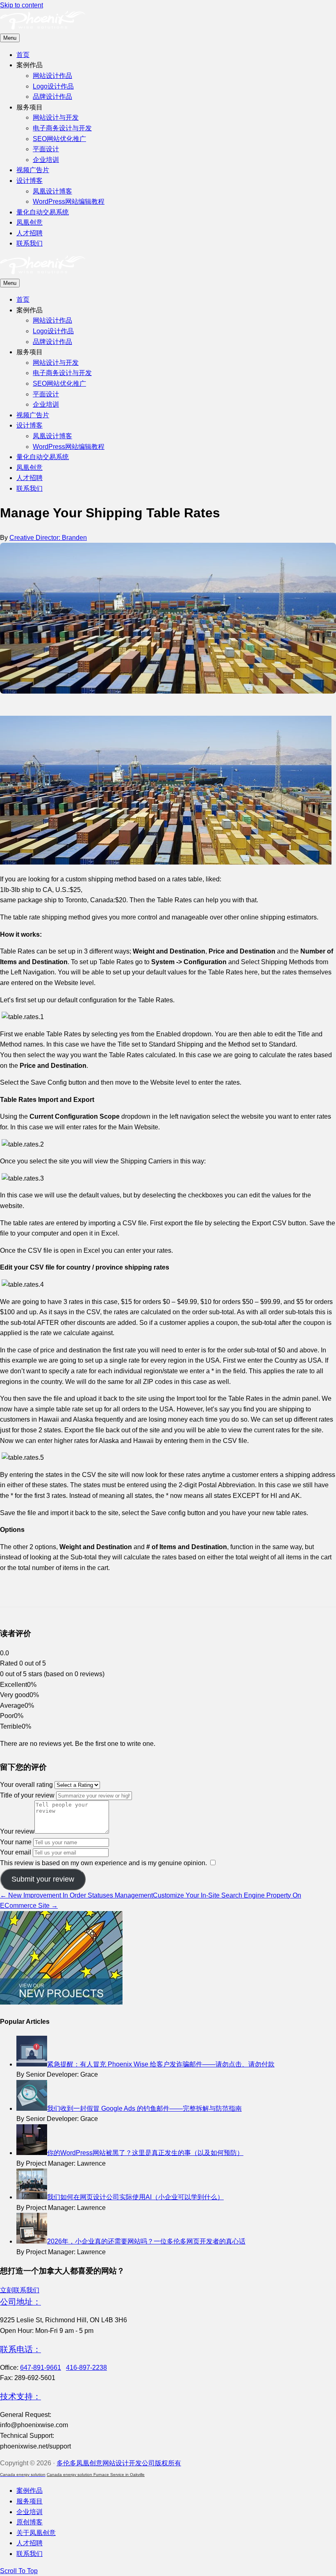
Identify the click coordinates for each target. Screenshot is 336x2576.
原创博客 (30, 2522)
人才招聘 (30, 233)
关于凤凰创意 (36, 2533)
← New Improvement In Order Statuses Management (76, 1895)
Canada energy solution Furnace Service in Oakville (96, 2475)
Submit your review (43, 1879)
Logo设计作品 (53, 86)
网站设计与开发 (56, 117)
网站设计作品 (52, 76)
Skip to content (22, 5)
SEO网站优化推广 (59, 139)
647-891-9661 (41, 2368)
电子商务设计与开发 (62, 128)
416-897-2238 (86, 2368)
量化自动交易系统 (43, 212)
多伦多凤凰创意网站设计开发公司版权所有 (119, 2463)
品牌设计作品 (52, 97)
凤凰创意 (30, 222)
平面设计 (46, 149)
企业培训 (46, 160)
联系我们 (30, 243)
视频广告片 (33, 170)
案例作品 (30, 2491)
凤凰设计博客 (52, 191)
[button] (20, 2290)
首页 (23, 55)
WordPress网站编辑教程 (69, 201)
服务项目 (30, 2501)
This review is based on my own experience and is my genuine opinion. (103, 1863)
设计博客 (30, 181)
